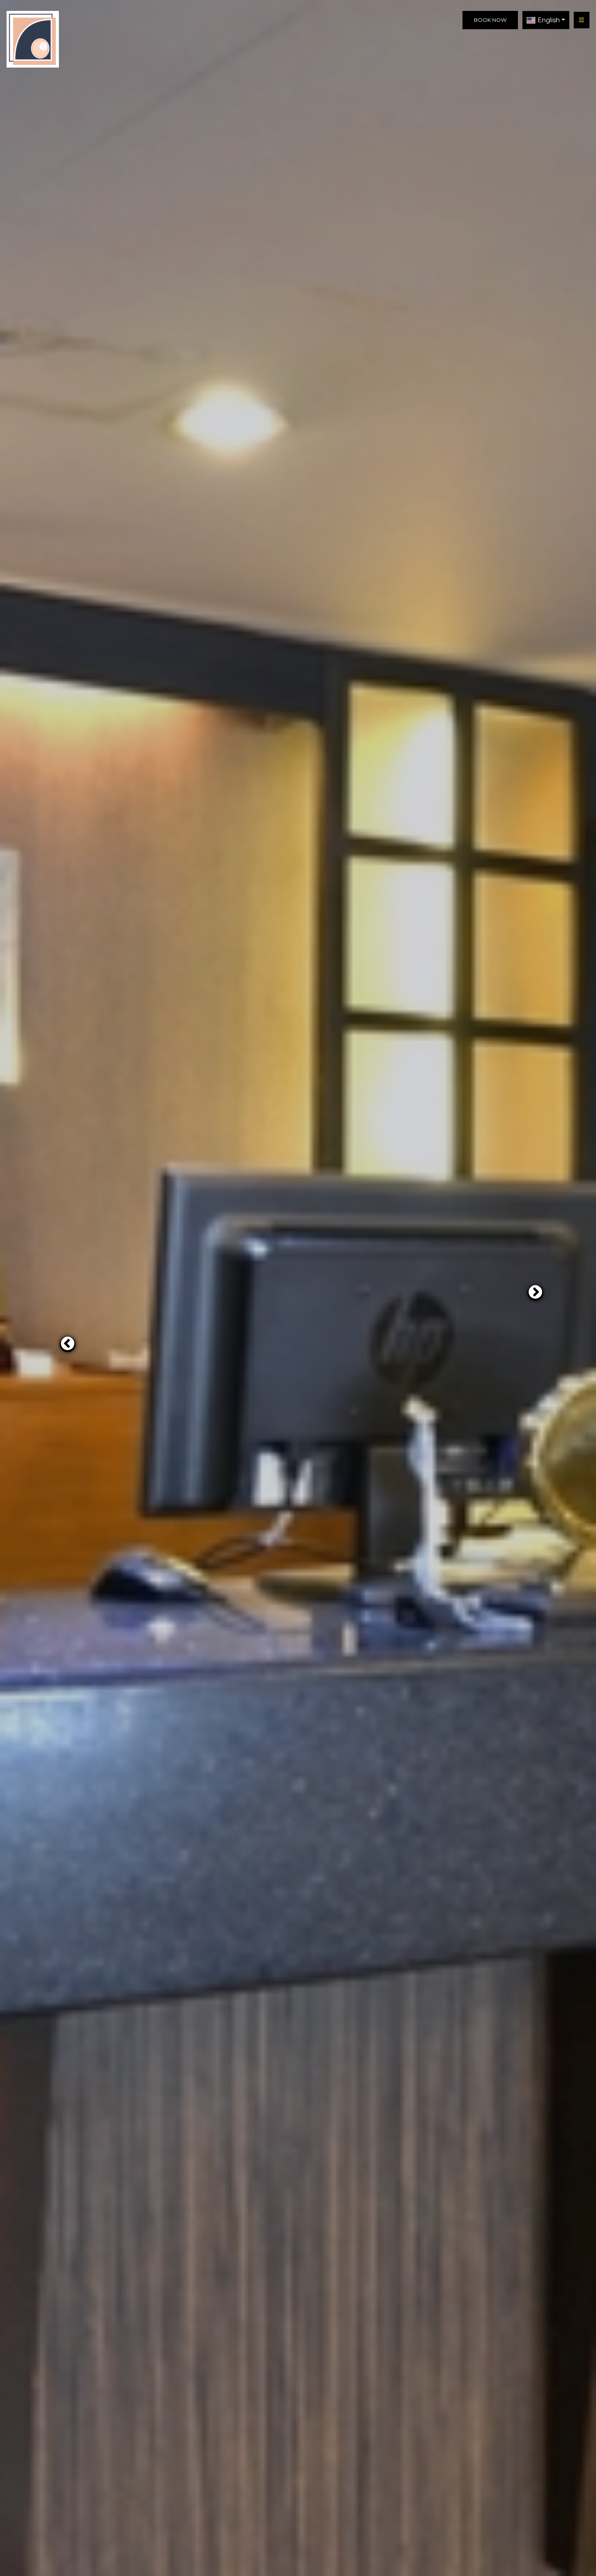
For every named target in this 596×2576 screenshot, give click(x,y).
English (549, 20)
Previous (64, 1341)
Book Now (490, 20)
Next (532, 1289)
